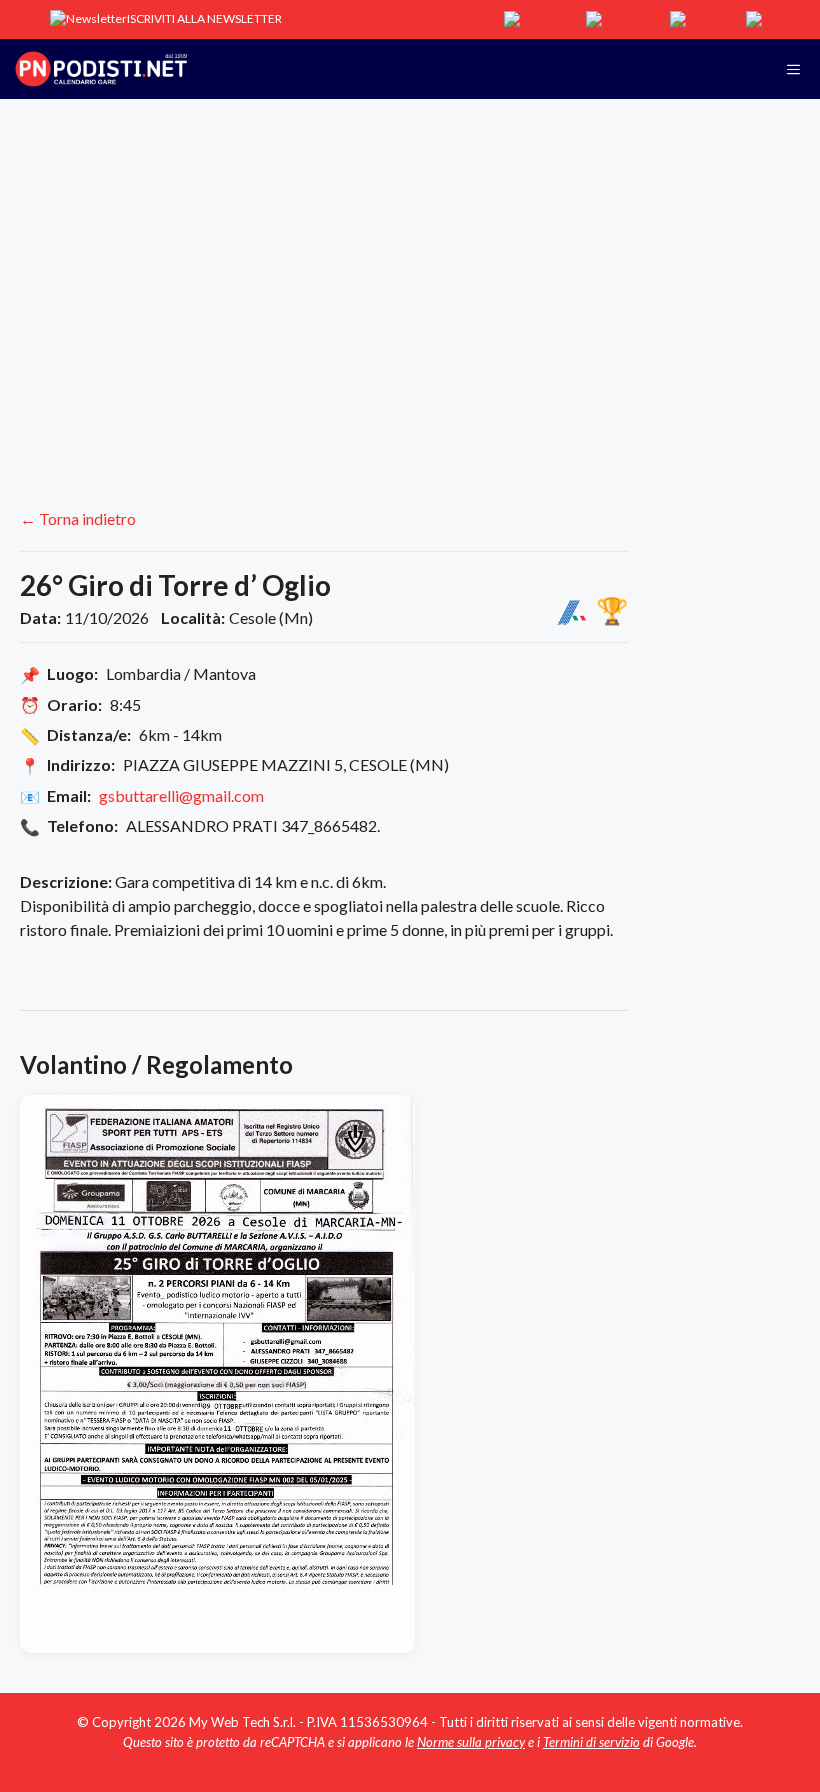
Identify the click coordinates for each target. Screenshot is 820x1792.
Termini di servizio (591, 1742)
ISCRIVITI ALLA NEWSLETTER (204, 18)
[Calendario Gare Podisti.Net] (101, 69)
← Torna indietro (78, 518)
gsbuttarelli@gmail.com (181, 795)
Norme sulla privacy (471, 1742)
